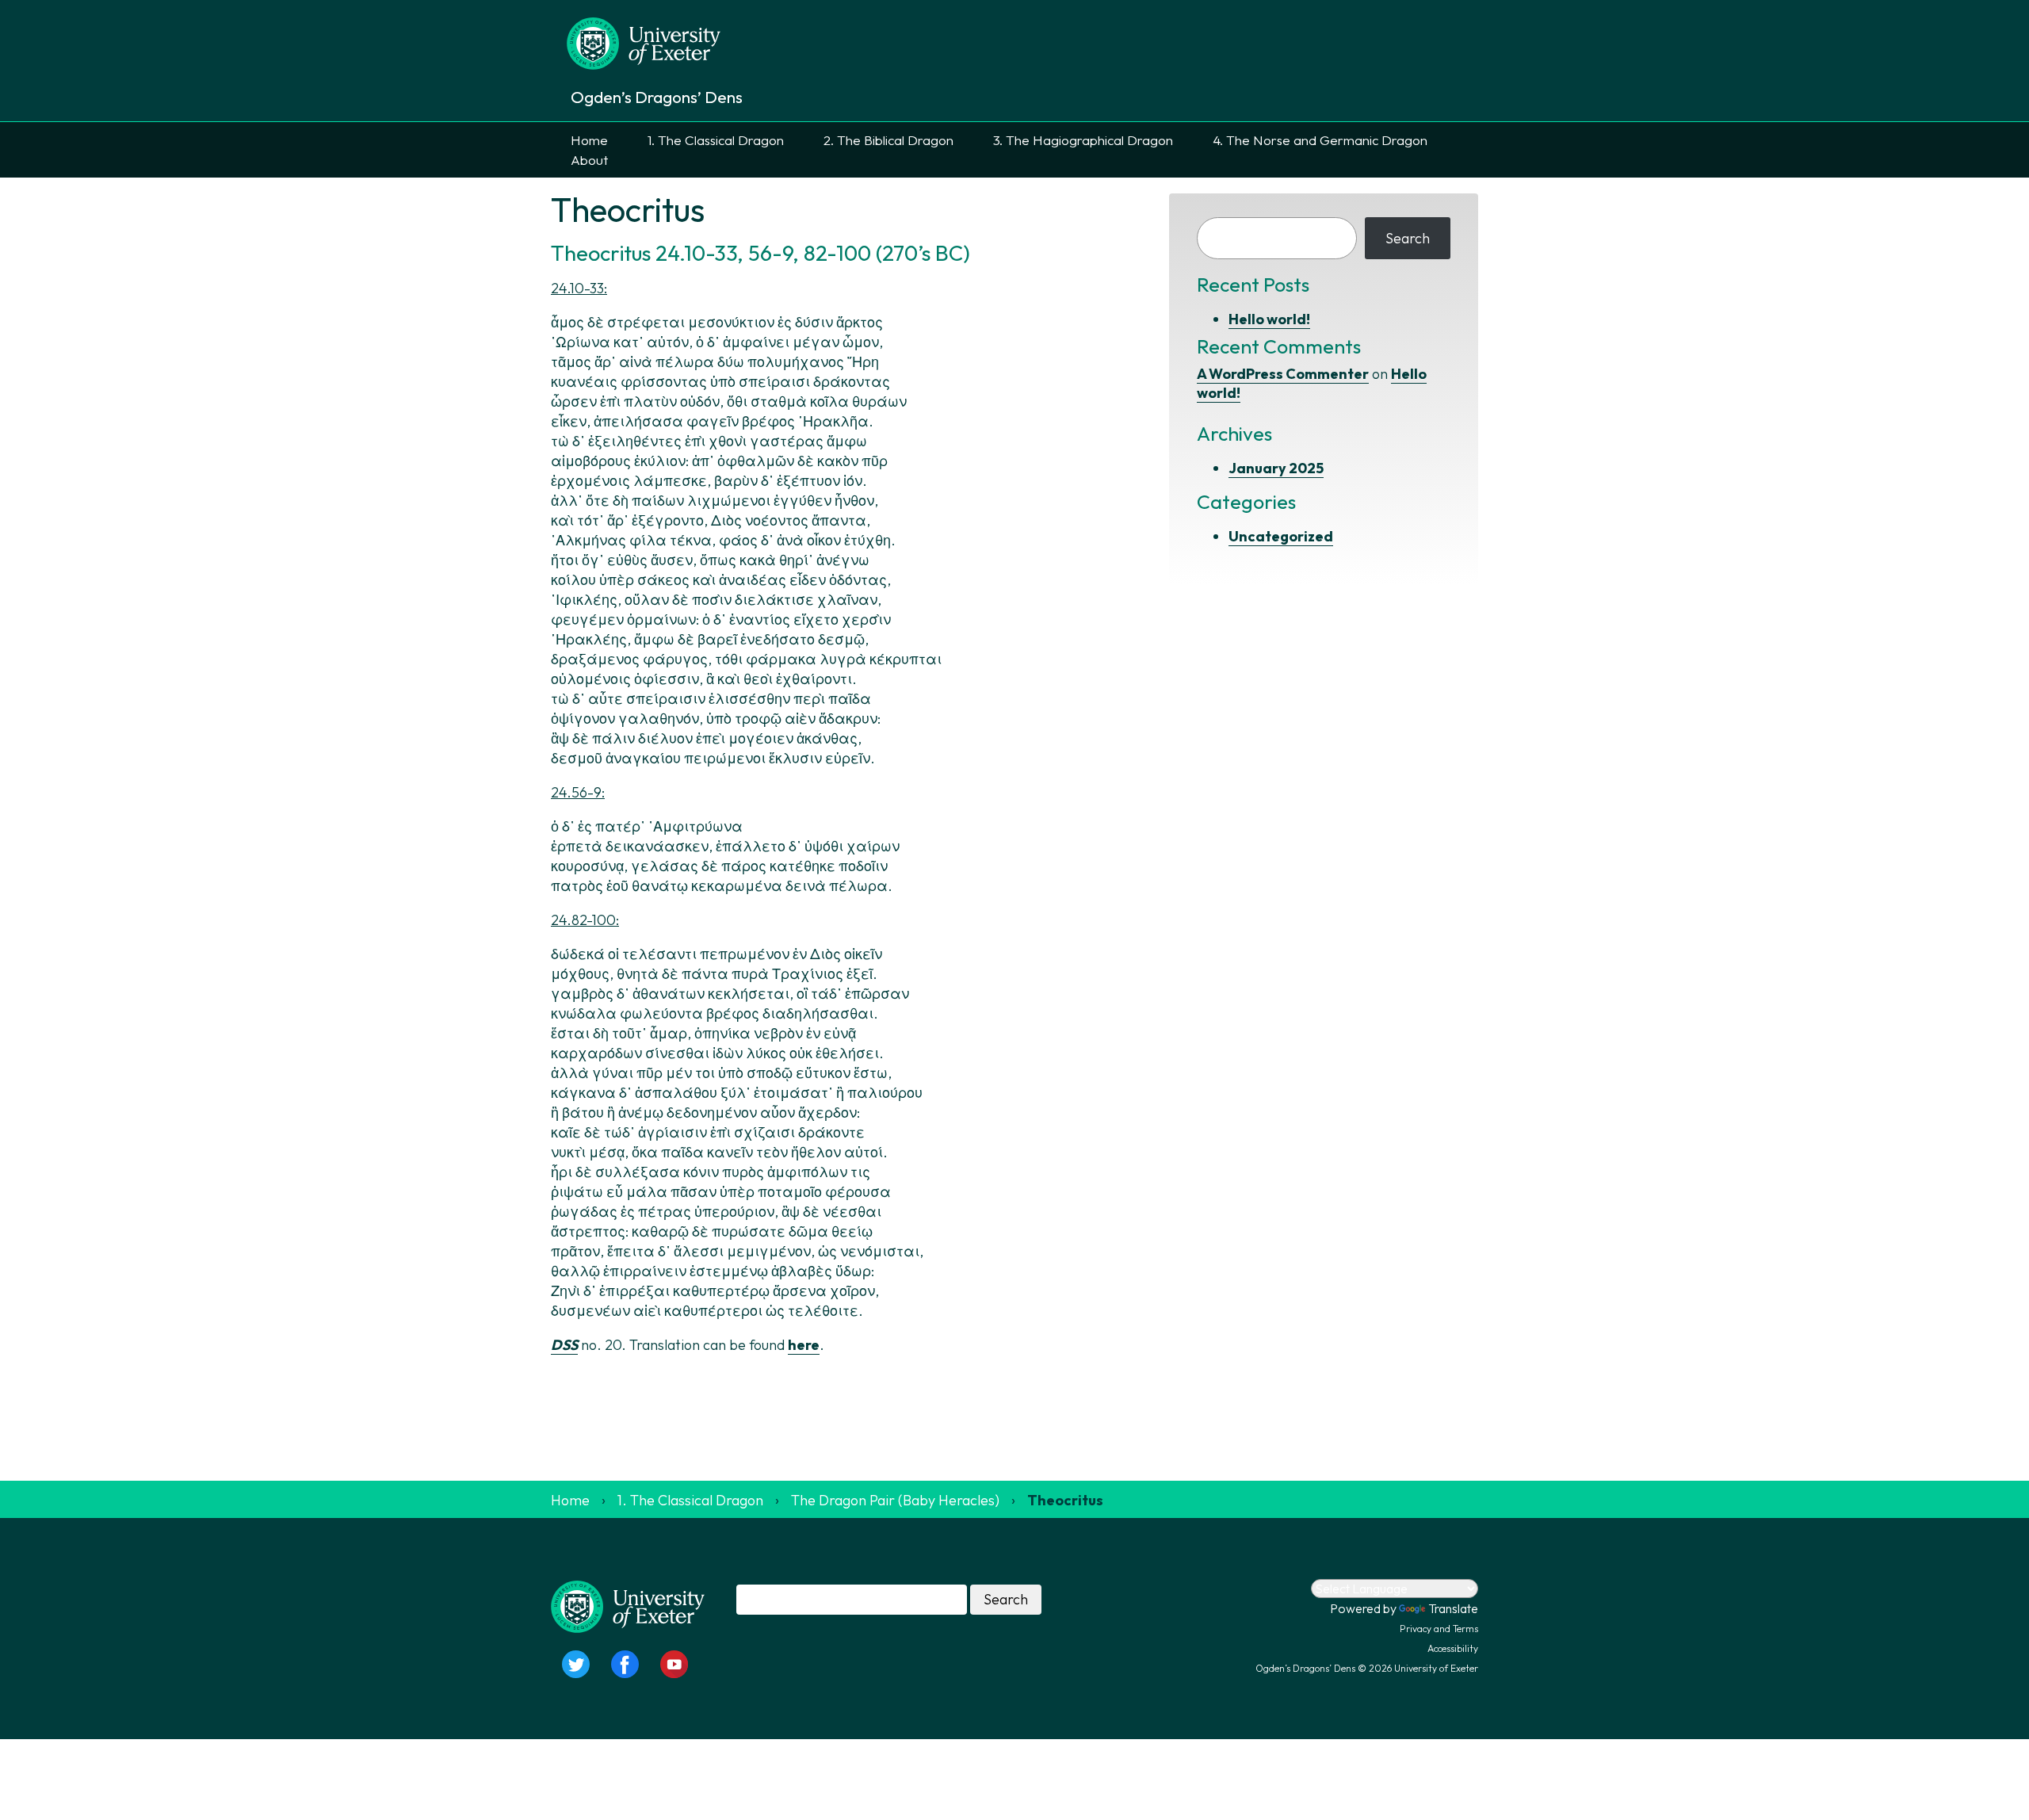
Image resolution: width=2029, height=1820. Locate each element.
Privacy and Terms (1439, 1629)
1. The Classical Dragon (716, 140)
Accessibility (1453, 1648)
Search (1408, 238)
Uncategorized (1281, 536)
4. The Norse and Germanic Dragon (1320, 140)
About (589, 160)
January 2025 (1276, 468)
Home (589, 140)
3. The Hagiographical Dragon (1083, 140)
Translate (1453, 1608)
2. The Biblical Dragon (888, 140)
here (804, 1345)
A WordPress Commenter (1283, 374)
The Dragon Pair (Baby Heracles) (895, 1500)
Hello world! (1269, 319)
